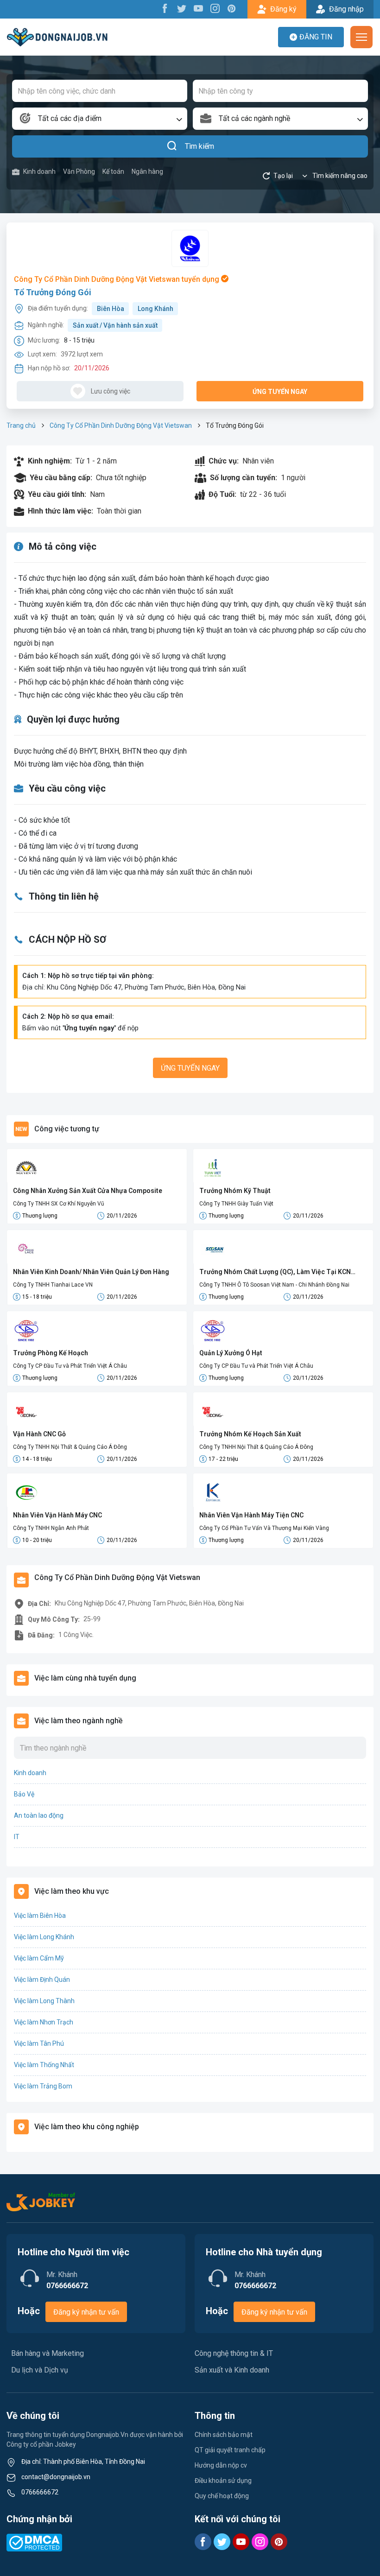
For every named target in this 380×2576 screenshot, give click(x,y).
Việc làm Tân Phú (39, 2043)
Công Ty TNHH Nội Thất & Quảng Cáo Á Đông (70, 1447)
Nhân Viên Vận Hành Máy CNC (57, 1515)
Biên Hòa (111, 309)
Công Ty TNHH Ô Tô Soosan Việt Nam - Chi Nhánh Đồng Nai (274, 1285)
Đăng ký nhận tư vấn (86, 2312)
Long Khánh (155, 309)
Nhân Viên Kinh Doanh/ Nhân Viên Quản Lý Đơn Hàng (91, 1272)
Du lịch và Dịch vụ (40, 2370)
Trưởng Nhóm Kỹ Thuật (235, 1191)
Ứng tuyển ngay (280, 392)
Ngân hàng (147, 171)
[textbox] (100, 119)
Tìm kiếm (199, 146)
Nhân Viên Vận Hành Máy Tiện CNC (251, 1515)
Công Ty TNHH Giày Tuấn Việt (236, 1204)
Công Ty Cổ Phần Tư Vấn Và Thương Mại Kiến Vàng (264, 1528)
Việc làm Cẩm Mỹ (39, 1958)
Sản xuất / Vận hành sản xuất (115, 325)
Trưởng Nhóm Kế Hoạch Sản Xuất (250, 1434)
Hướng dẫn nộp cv (221, 2465)
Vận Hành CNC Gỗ (39, 1434)
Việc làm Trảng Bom (43, 2086)
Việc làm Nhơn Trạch (44, 2022)
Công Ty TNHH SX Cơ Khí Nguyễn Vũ (59, 1204)
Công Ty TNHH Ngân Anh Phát (51, 1528)
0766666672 (40, 2492)
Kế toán (113, 171)
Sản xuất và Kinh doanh (232, 2370)
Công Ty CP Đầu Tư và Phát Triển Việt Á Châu (70, 1366)
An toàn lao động (39, 1815)
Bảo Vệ (24, 1794)
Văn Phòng (79, 171)
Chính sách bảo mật (224, 2435)
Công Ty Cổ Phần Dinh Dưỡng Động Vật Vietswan (121, 425)
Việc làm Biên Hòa (40, 1916)
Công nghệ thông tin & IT (234, 2353)
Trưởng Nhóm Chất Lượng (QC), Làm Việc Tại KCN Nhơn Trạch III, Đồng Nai (275, 1272)
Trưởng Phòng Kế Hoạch (51, 1353)
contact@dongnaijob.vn (56, 2477)
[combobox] (100, 119)
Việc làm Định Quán (42, 1980)
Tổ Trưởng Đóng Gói (53, 292)
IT (17, 1837)
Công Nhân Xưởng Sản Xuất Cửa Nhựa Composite (88, 1191)
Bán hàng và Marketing (47, 2353)
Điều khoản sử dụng (223, 2481)
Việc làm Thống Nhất (44, 2065)
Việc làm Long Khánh (44, 1937)
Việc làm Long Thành (44, 2001)
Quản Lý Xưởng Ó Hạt (231, 1353)
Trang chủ (21, 425)
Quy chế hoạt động (222, 2496)
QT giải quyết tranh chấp (230, 2450)
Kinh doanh (39, 171)
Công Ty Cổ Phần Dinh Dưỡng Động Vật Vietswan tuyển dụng (117, 279)
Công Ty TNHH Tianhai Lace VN (53, 1285)
